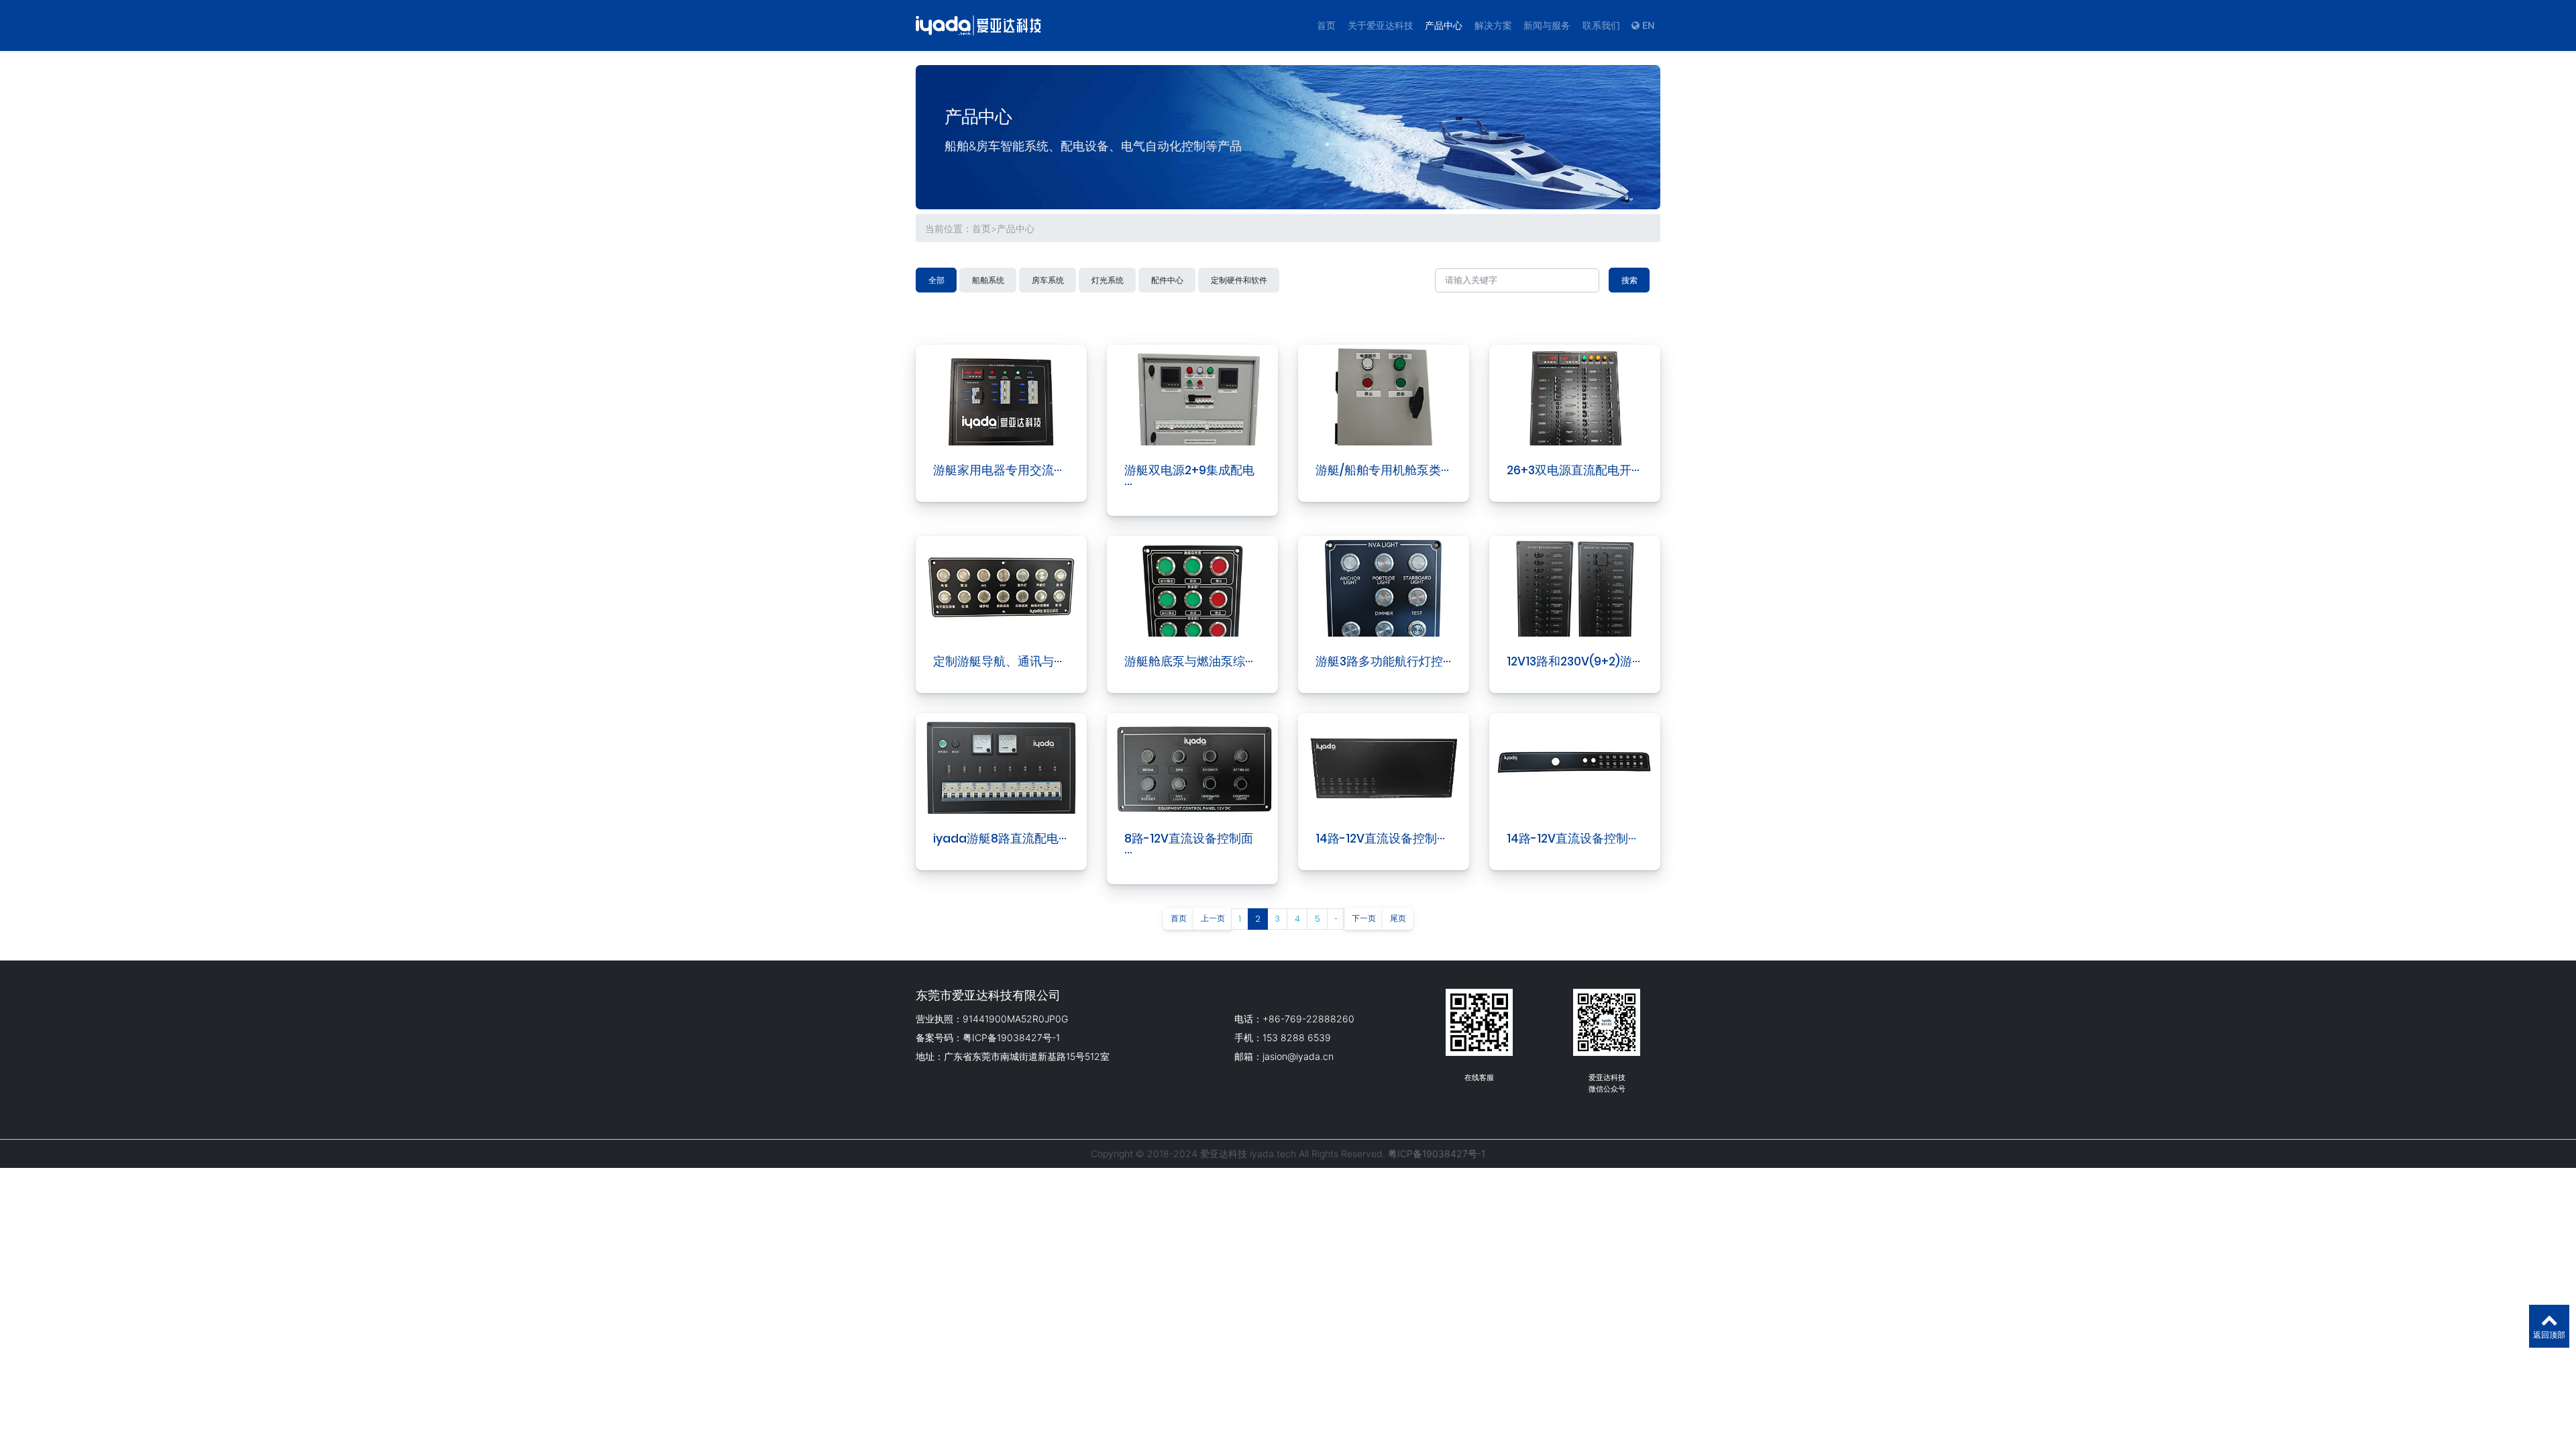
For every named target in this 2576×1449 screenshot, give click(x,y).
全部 (936, 280)
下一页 (1364, 918)
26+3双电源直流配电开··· (1573, 470)
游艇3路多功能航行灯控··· (1383, 661)
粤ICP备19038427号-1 (1437, 1153)
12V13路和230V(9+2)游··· (1573, 661)
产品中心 (1444, 25)
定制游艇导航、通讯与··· (998, 661)
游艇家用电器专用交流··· (998, 470)
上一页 (1213, 918)
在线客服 (1479, 1077)
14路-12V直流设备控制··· (1380, 839)
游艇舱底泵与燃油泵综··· (1189, 661)
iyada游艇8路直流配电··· (1000, 839)
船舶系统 (988, 280)
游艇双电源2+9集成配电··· (1189, 477)
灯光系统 (1108, 280)
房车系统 (1048, 280)
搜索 (1629, 280)
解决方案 (1493, 25)
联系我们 (1601, 25)
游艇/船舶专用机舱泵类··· (1382, 470)
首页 (1326, 25)
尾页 (1398, 918)
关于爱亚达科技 (1381, 25)
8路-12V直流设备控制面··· (1189, 846)
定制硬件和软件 (1239, 280)
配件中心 (1167, 280)
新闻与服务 (1547, 25)
